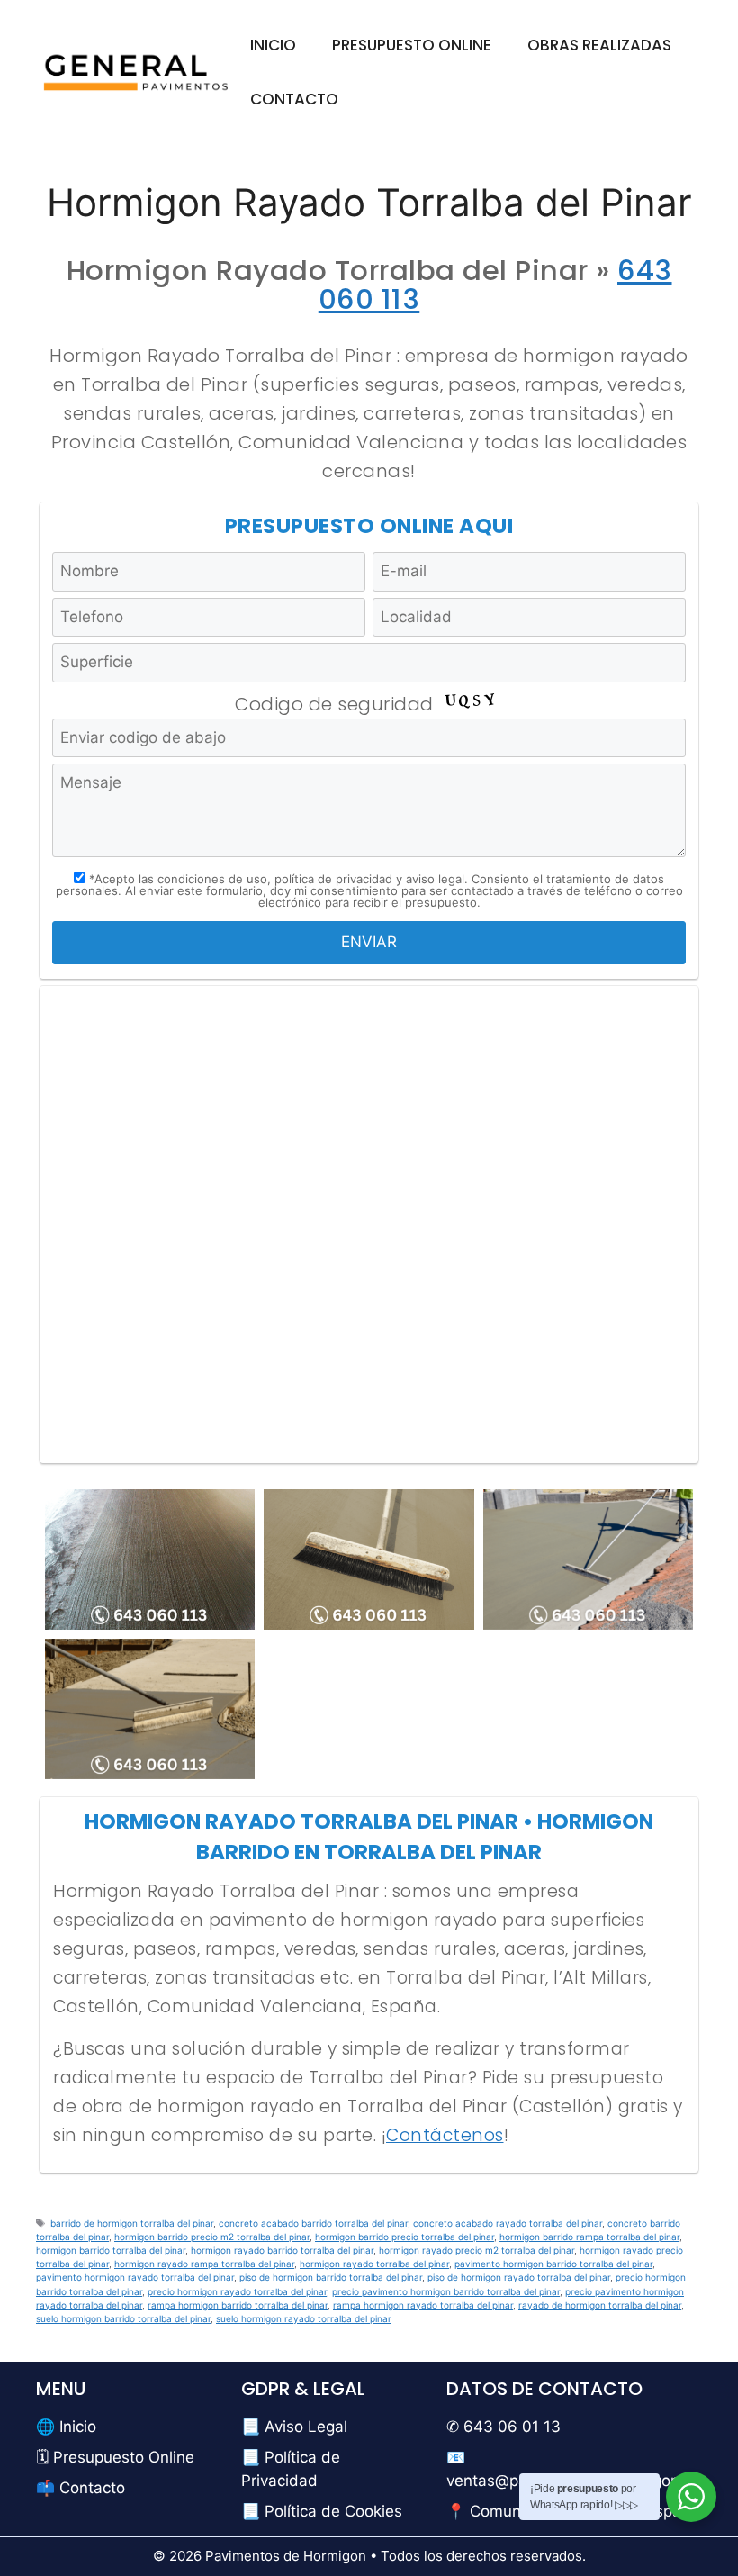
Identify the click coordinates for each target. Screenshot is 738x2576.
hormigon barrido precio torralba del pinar (405, 2237)
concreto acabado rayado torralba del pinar (508, 2223)
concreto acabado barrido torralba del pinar (313, 2223)
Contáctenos (445, 2135)
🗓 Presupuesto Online (115, 2457)
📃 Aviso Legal (294, 2427)
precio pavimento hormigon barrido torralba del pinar (446, 2291)
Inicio (273, 45)
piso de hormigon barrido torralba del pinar (331, 2277)
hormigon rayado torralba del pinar (374, 2264)
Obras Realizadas (599, 45)
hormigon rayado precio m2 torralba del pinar (477, 2250)
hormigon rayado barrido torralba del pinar (282, 2250)
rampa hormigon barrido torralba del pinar (238, 2305)
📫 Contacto (81, 2488)
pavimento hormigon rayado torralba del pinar (135, 2277)
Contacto (294, 99)
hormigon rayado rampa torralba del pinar (204, 2264)
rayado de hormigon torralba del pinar (600, 2305)
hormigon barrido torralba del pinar (111, 2250)
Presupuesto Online (412, 45)
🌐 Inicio (66, 2427)
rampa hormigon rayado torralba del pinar (423, 2305)
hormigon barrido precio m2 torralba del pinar (212, 2237)
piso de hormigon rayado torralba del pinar (519, 2277)
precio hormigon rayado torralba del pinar (237, 2291)
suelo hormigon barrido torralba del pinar (123, 2318)
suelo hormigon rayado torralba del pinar (304, 2318)
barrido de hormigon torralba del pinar (132, 2223)
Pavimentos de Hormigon (286, 2556)
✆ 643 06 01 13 (504, 2427)
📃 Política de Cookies (322, 2511)
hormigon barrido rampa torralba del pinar (589, 2237)
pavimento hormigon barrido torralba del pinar (553, 2264)
